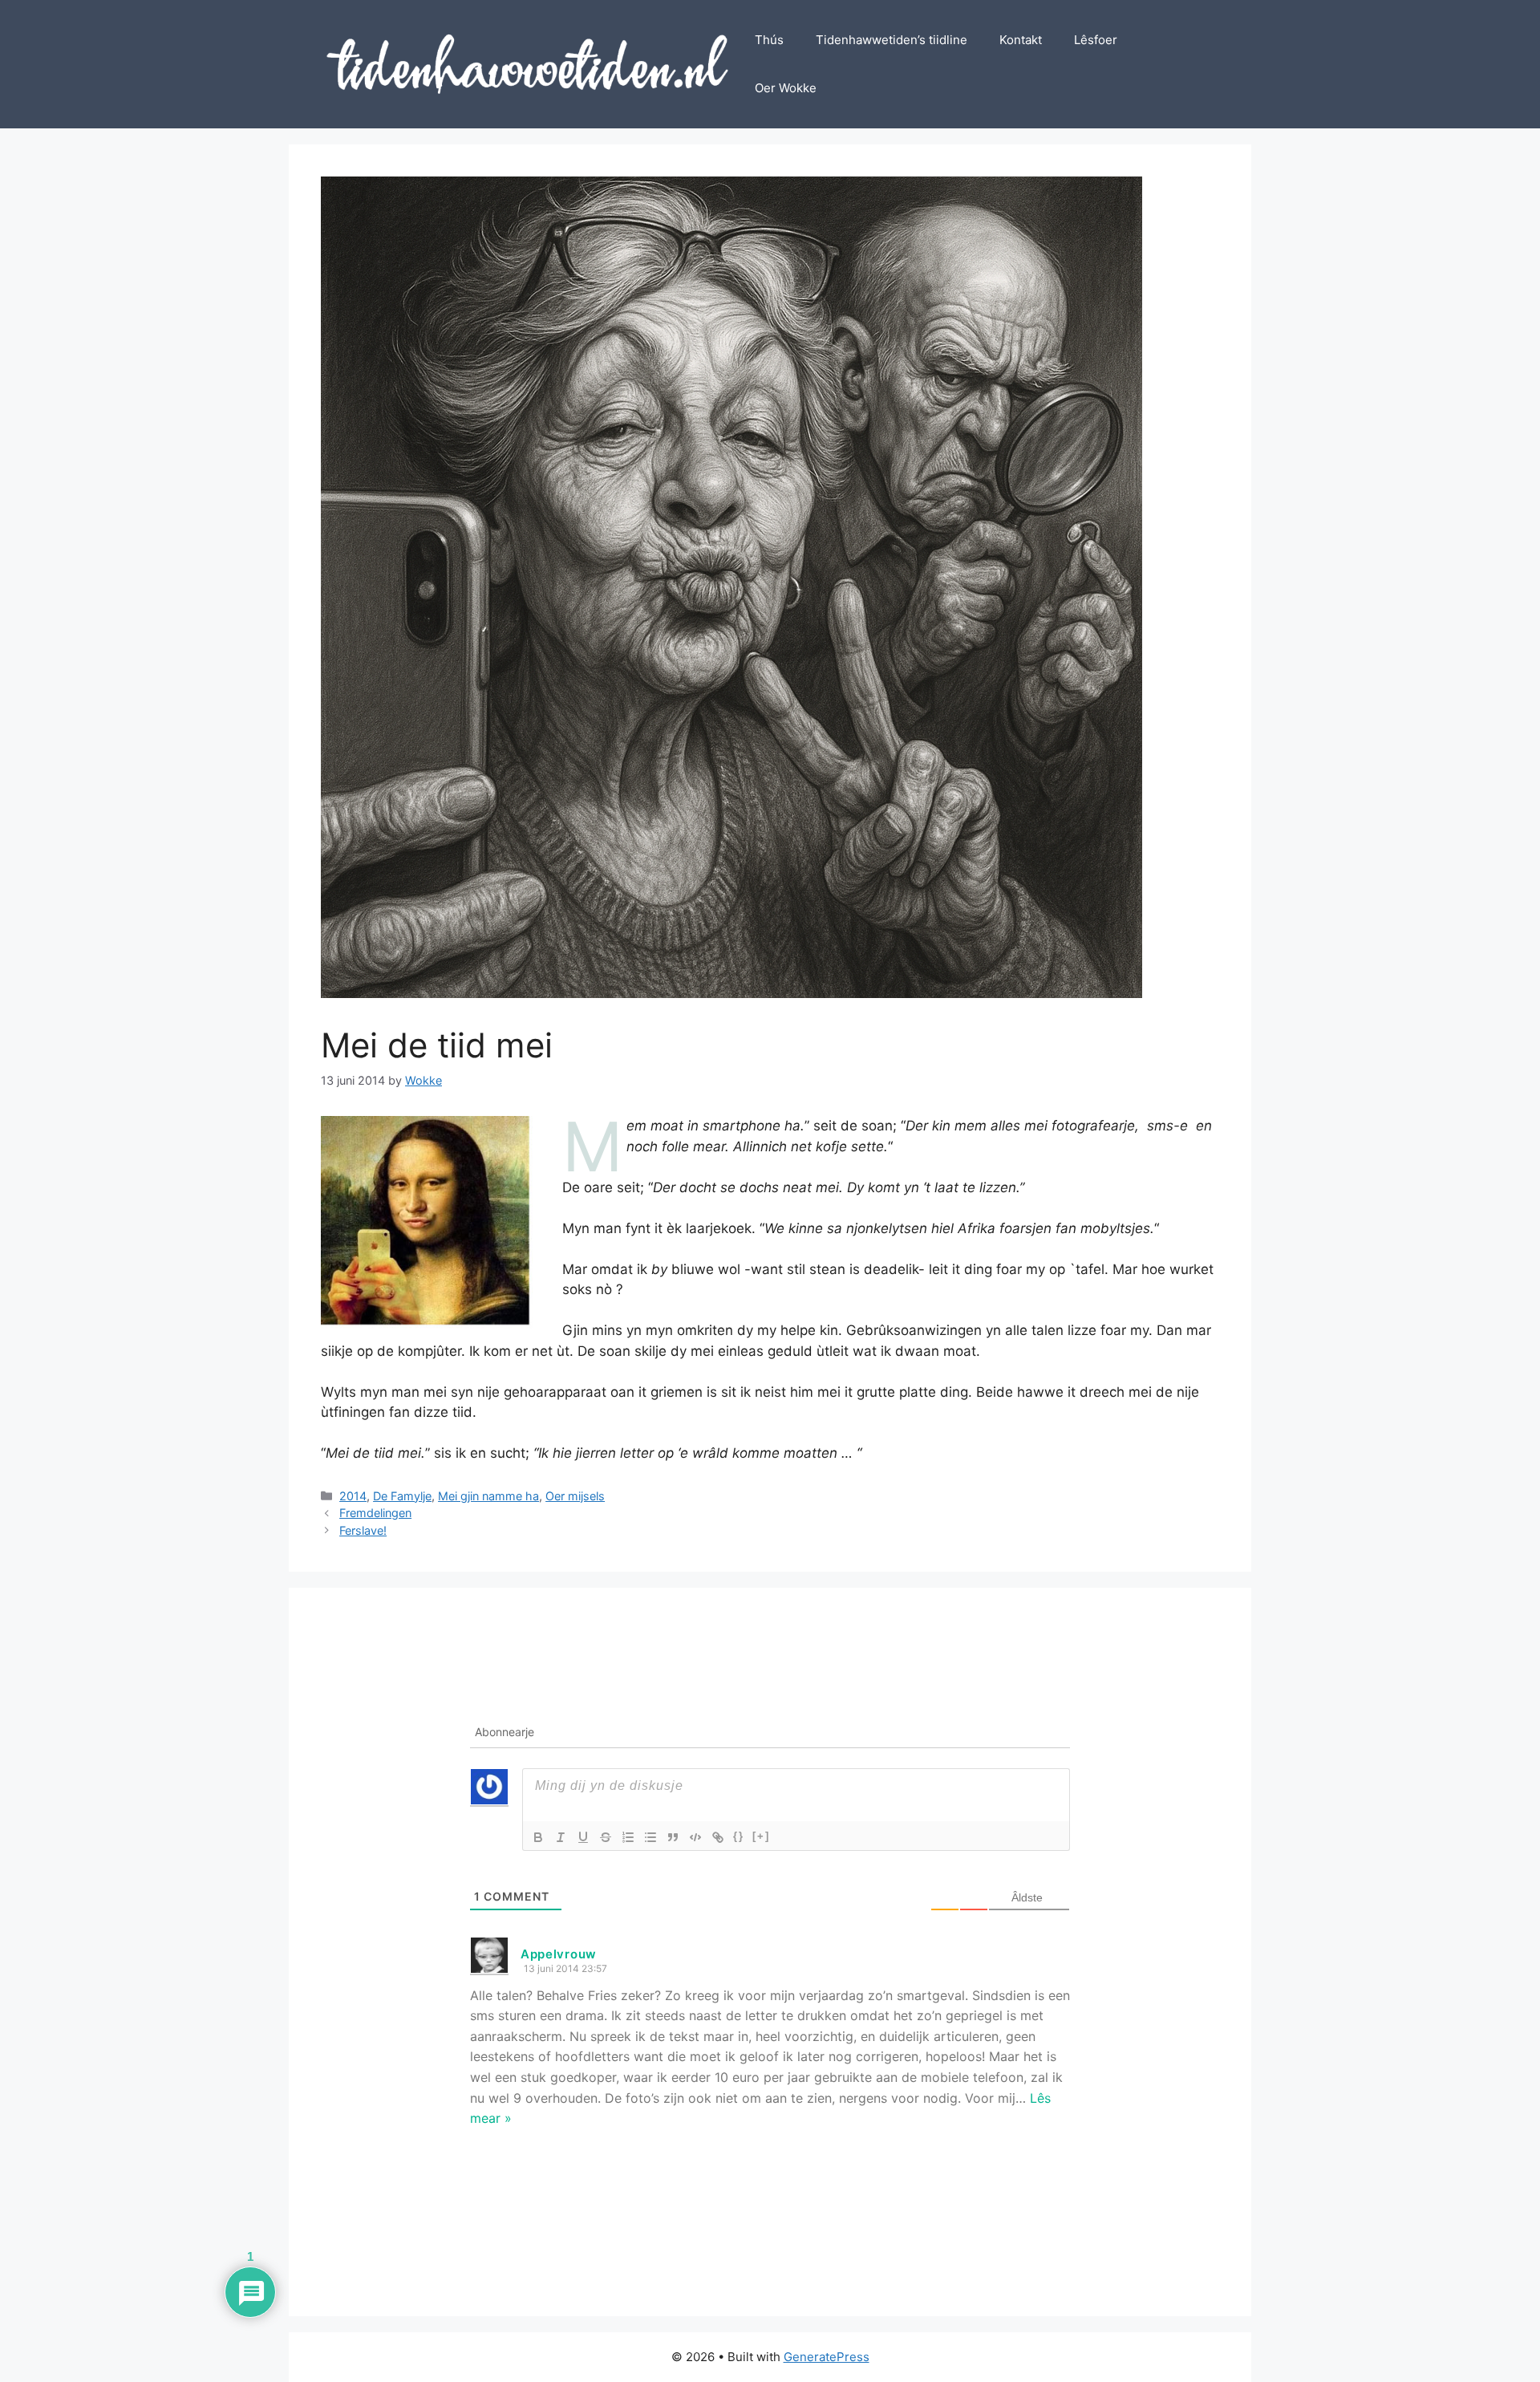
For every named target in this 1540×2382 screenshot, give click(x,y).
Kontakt (1021, 40)
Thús (769, 40)
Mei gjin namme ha (488, 1496)
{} (739, 1836)
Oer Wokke (786, 88)
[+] (761, 1836)
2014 (353, 1496)
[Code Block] (695, 1837)
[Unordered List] (650, 1837)
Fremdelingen (375, 1513)
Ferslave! (363, 1530)
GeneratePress (827, 2357)
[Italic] (561, 1837)
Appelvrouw (559, 1954)
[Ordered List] (628, 1837)
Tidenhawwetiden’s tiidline (892, 40)
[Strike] (606, 1837)
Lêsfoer (1096, 40)
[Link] (718, 1837)
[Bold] (538, 1837)
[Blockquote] (673, 1837)
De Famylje (402, 1496)
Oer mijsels (575, 1496)
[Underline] (583, 1837)
